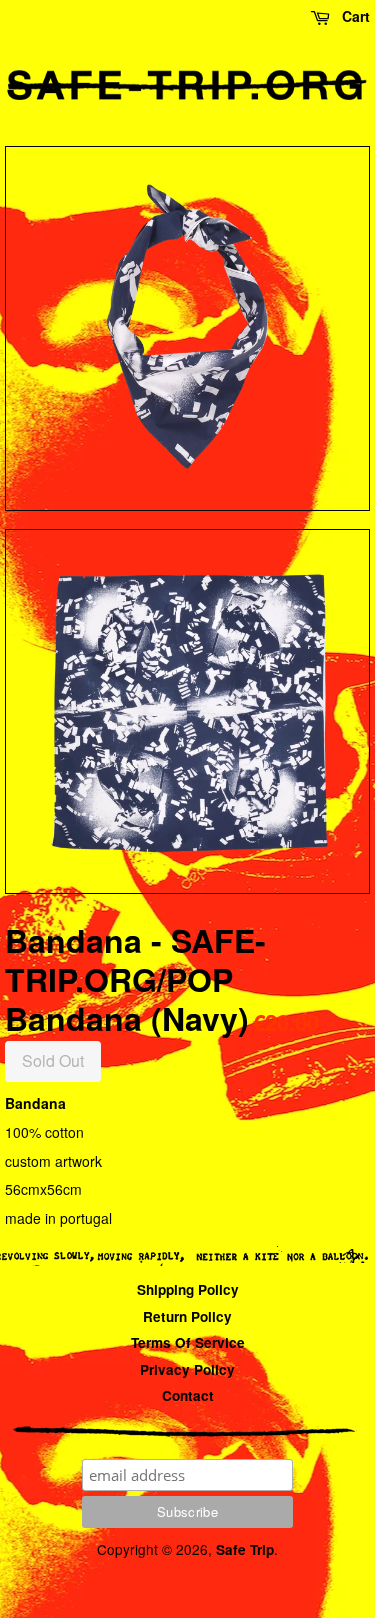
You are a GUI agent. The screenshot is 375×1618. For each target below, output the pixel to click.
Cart (354, 16)
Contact (188, 1395)
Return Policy (187, 1316)
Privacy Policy (187, 1369)
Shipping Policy (188, 1289)
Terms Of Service (188, 1342)
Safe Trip (245, 1549)
